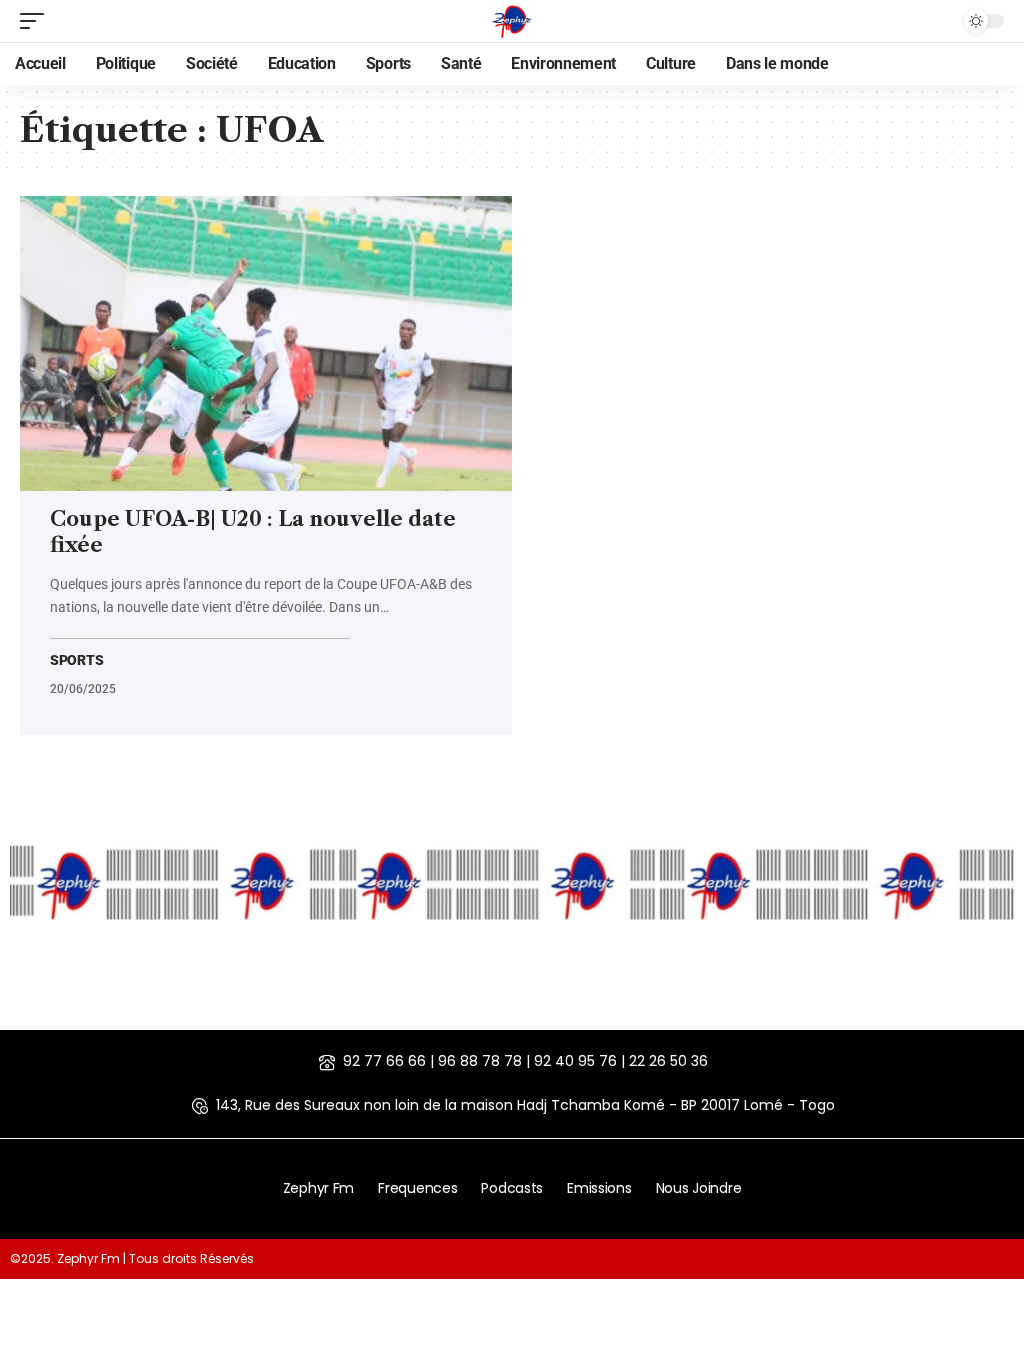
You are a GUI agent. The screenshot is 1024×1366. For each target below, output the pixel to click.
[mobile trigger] (37, 21)
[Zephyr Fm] (512, 21)
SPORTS (76, 660)
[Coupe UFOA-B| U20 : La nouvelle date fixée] (266, 343)
